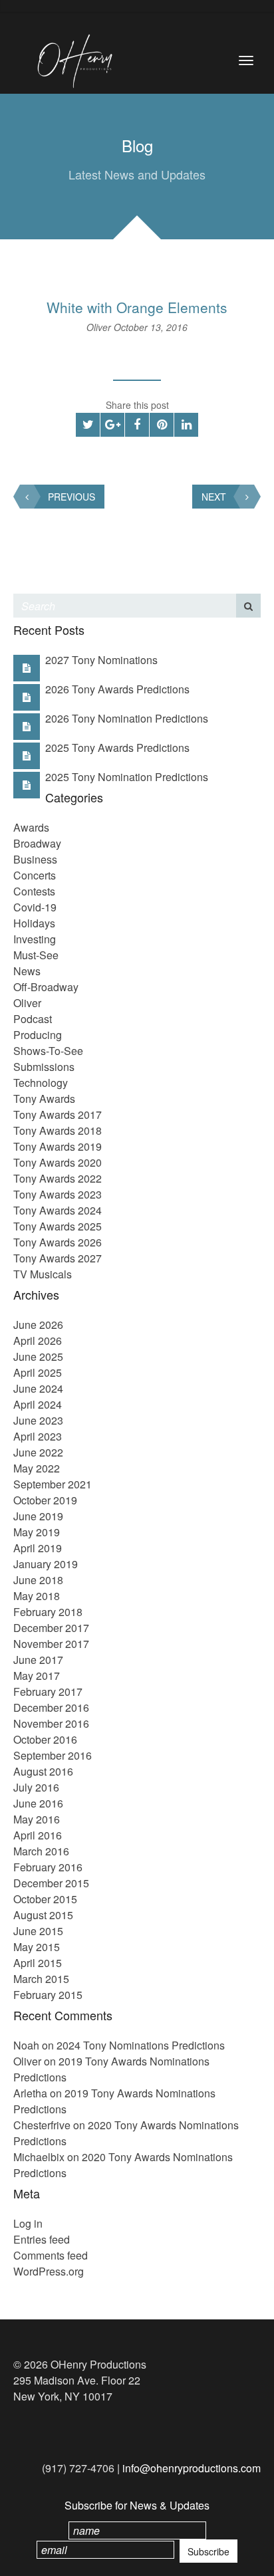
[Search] (248, 606)
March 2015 (41, 1979)
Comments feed (51, 2255)
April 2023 (38, 1436)
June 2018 (38, 1580)
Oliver (100, 327)
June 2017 (38, 1660)
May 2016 (37, 1819)
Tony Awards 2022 (58, 1178)
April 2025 (38, 1372)
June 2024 (38, 1388)
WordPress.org (49, 2271)
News (27, 971)
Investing (35, 939)
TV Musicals (43, 1274)
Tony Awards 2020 (58, 1162)
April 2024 (38, 1404)
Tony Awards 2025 (58, 1226)
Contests (34, 891)
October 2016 (45, 1739)
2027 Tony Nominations (101, 660)
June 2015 (38, 1931)
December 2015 (51, 1883)
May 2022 (37, 1468)
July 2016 (36, 1787)
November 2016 (51, 1723)
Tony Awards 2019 (58, 1146)
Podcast (33, 1019)
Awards (31, 827)
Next (214, 497)
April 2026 (38, 1341)
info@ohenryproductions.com (192, 2468)
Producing (38, 1035)
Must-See (36, 955)
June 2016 (38, 1803)
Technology (41, 1083)
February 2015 (48, 1995)
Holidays (34, 923)
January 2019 (46, 1564)
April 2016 (38, 1835)
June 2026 (38, 1325)
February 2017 (48, 1692)
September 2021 (53, 1484)
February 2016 (48, 1867)
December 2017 (51, 1628)
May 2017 (37, 1676)
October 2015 (45, 1899)
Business (35, 859)
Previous (71, 497)
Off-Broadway (46, 987)
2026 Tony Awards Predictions (117, 689)
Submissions (44, 1067)
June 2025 (38, 1356)
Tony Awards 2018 (58, 1130)
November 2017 (51, 1644)
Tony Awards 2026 (58, 1242)
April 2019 (38, 1548)
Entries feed (42, 2239)
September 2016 (53, 1755)
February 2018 (48, 1612)
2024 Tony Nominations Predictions (141, 2045)
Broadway (37, 843)
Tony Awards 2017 (58, 1114)
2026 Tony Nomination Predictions (127, 718)
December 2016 (51, 1707)
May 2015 (37, 1947)
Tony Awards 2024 (58, 1210)
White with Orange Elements (137, 307)
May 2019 (37, 1532)
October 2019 (45, 1500)
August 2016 (43, 1771)
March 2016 (41, 1851)
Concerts (35, 875)
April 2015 (38, 1963)
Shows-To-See (48, 1051)
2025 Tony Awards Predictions (117, 748)
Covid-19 (35, 907)
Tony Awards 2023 (58, 1194)
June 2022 (38, 1452)
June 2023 (38, 1420)
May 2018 (37, 1596)
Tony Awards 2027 (58, 1258)
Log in (28, 2223)
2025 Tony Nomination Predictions (127, 777)
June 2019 (38, 1516)
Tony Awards (44, 1099)
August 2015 (43, 1915)
